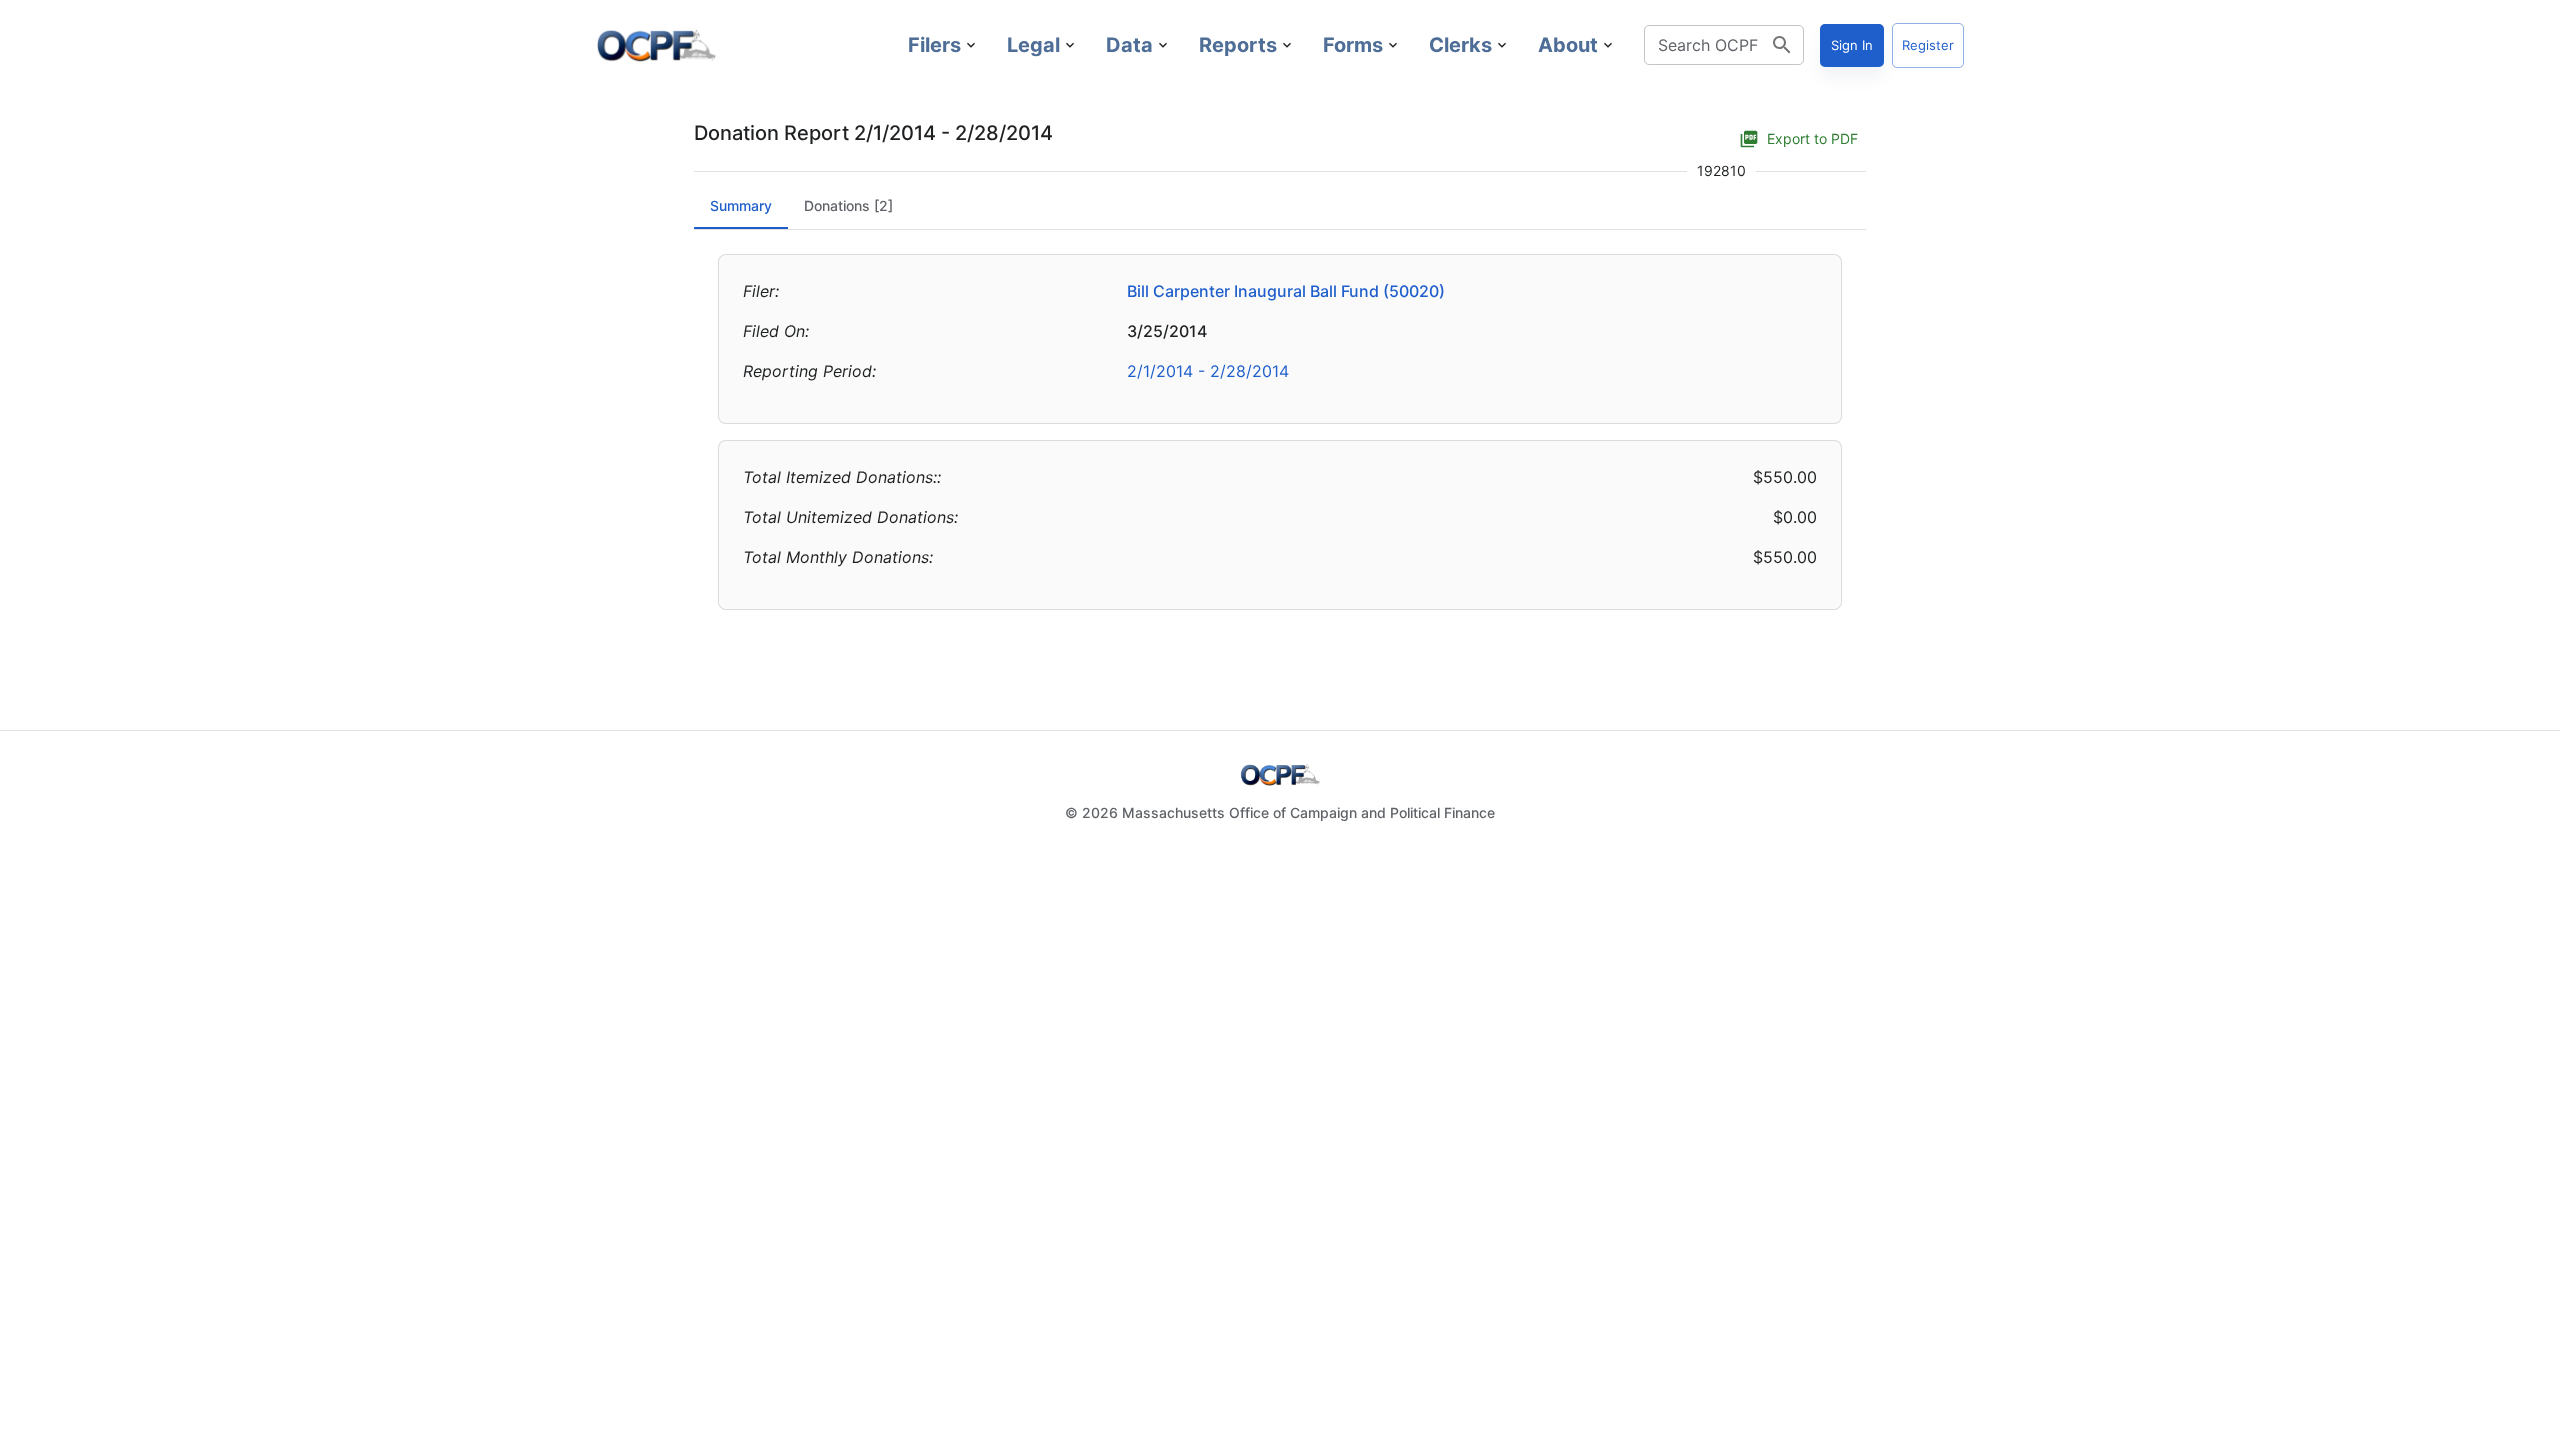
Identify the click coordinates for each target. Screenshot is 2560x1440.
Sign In (1852, 45)
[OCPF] (656, 45)
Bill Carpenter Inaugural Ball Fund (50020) (1286, 291)
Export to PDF (1812, 138)
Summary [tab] (741, 205)
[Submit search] (1782, 45)
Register (1928, 45)
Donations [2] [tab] (848, 205)
